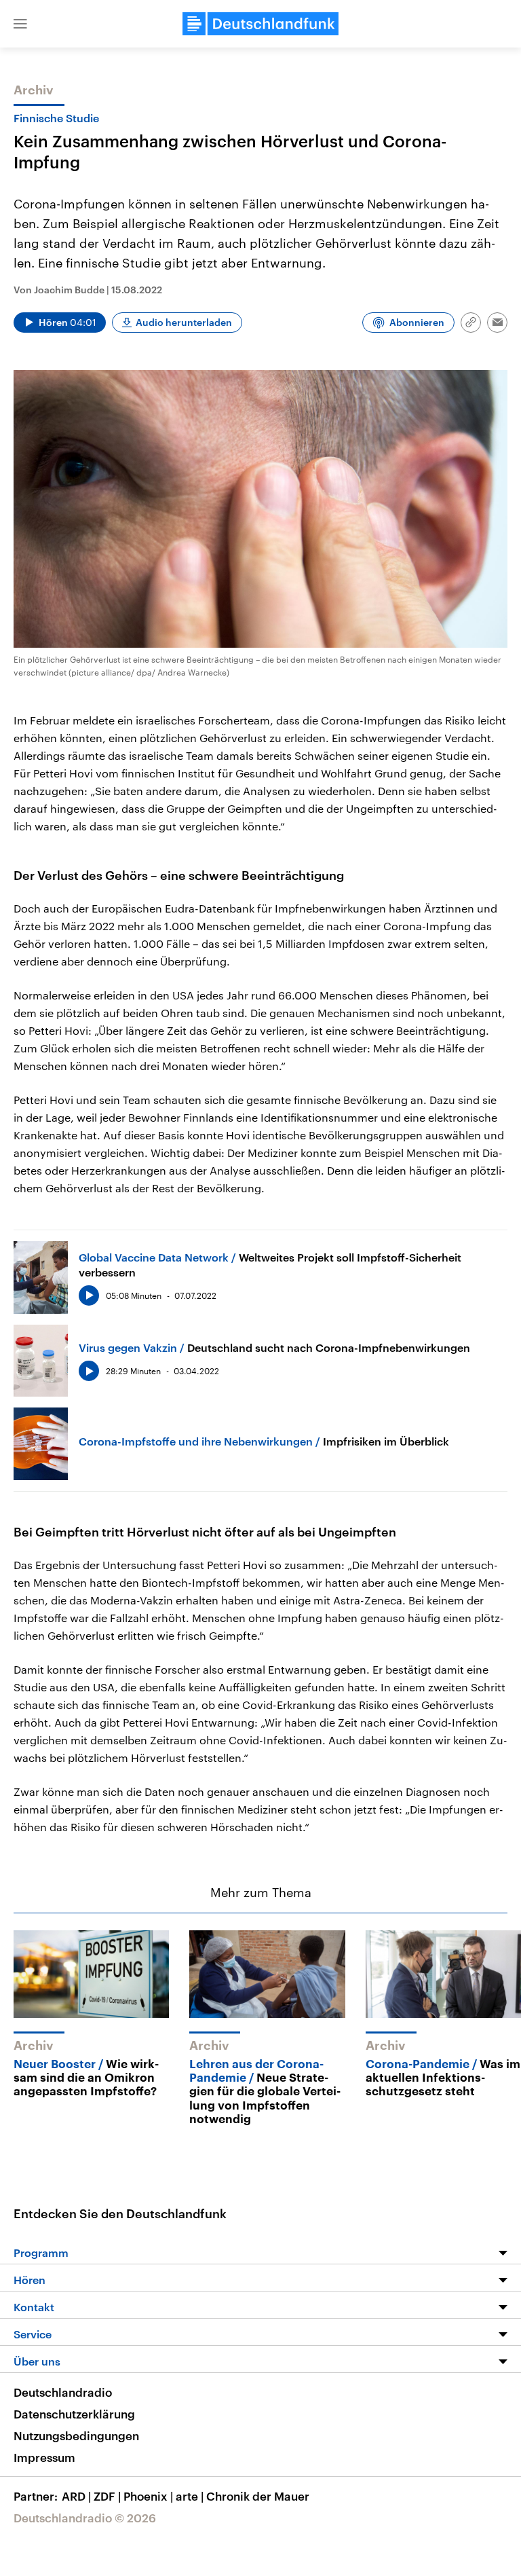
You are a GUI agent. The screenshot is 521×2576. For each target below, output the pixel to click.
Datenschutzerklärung (74, 2414)
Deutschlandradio (63, 2392)
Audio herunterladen (184, 322)
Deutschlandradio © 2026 (85, 2518)
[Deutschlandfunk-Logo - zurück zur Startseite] (260, 24)
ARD (76, 2496)
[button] (20, 24)
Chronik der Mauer (258, 2496)
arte (190, 2496)
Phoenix (148, 2496)
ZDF (107, 2496)
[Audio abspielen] (89, 1295)
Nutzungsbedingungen (76, 2435)
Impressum (44, 2457)
